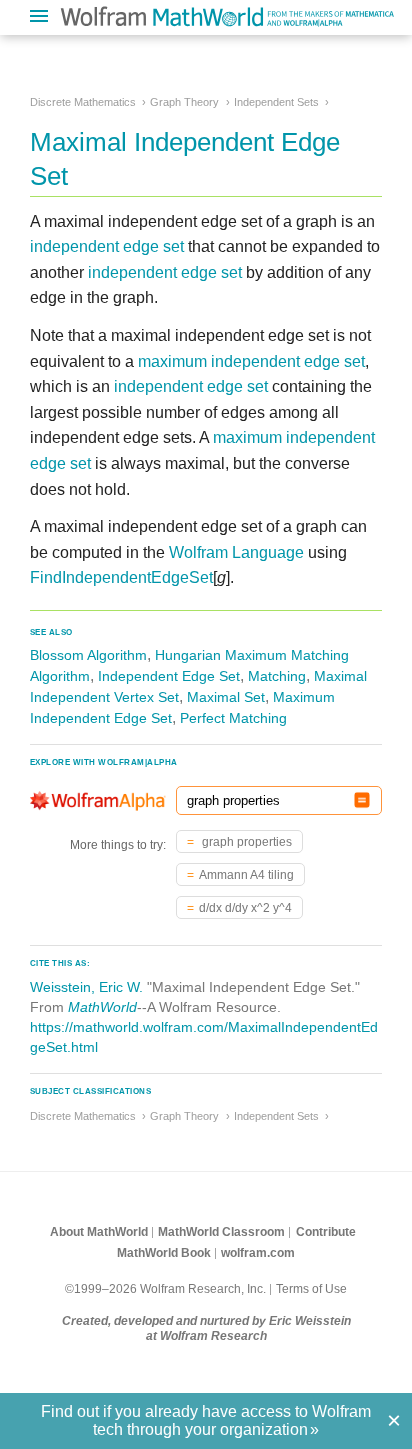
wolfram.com (258, 1253)
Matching (277, 676)
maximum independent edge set (251, 361)
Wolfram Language (236, 552)
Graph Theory (184, 102)
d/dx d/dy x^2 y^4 (245, 908)
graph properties (245, 842)
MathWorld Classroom (221, 1232)
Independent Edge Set (169, 676)
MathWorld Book (164, 1253)
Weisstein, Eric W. (86, 987)
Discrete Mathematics (83, 102)
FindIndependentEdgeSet (121, 577)
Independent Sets (276, 102)
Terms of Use (311, 1289)
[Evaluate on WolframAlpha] (362, 800)
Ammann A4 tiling (246, 875)
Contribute (326, 1232)
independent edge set (107, 246)
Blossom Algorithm (88, 655)
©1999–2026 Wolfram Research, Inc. (165, 1289)
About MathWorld (99, 1232)
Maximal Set (226, 697)
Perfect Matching (233, 718)
